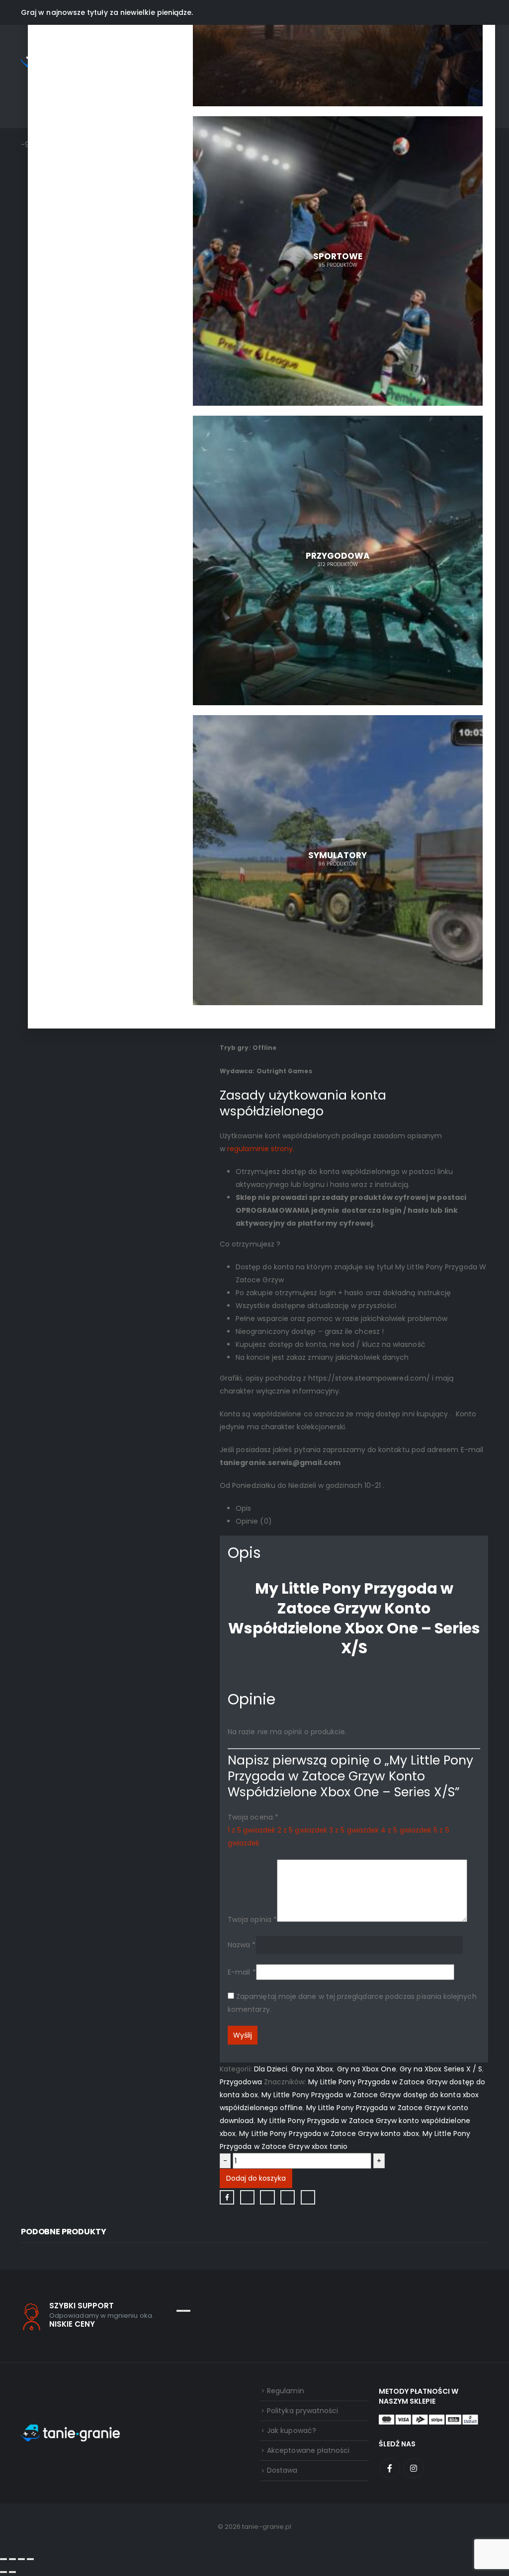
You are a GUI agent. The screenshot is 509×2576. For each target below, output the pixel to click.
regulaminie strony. (261, 1149)
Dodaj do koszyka (256, 2178)
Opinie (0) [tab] (254, 1521)
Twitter (247, 2197)
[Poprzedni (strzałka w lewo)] (3, 2572)
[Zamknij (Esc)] (30, 2559)
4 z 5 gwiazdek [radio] (406, 1830)
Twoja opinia (252, 1919)
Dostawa (282, 2470)
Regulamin (286, 2391)
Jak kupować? (292, 2430)
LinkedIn (267, 2197)
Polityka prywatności (302, 2411)
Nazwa (242, 1944)
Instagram (414, 2468)
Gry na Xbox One (367, 2069)
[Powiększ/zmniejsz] (3, 2559)
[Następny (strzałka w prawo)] (12, 2572)
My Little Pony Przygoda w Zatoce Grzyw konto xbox (329, 2134)
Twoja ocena (253, 1817)
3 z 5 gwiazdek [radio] (354, 1830)
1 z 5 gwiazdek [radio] (252, 1830)
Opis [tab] (243, 1508)
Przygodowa (241, 2082)
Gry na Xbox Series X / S (441, 2069)
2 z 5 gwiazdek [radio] (302, 1830)
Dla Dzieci (271, 2069)
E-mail (242, 1972)
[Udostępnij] (21, 2559)
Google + (288, 2197)
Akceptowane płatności (308, 2450)
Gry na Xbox (312, 2069)
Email (308, 2197)
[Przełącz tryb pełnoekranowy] (12, 2559)
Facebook (227, 2197)
